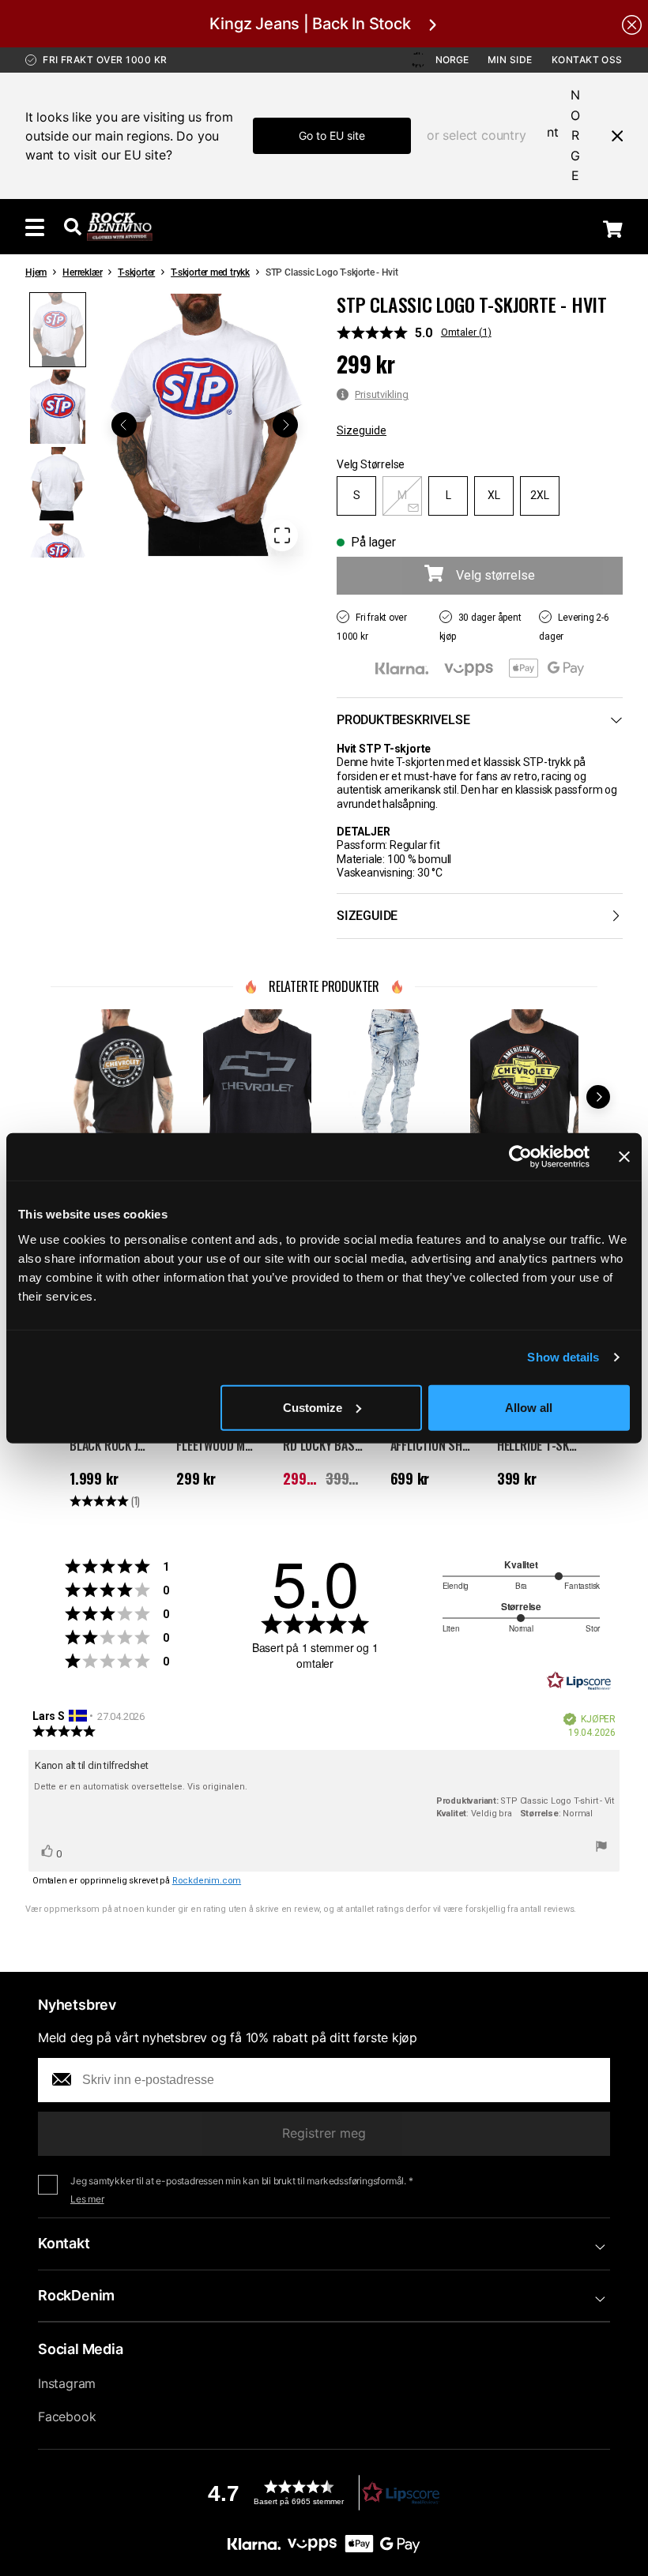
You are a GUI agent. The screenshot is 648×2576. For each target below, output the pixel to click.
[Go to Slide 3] (58, 484)
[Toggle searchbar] (73, 227)
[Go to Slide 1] (58, 330)
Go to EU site (332, 135)
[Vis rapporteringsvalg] (601, 1849)
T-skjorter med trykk (210, 272)
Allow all (529, 1407)
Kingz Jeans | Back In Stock (310, 24)
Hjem (36, 272)
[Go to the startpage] (120, 227)
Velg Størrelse (371, 464)
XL (494, 495)
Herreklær (82, 272)
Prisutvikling (382, 394)
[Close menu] (611, 136)
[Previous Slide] (124, 425)
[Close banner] (624, 1157)
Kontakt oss (587, 60)
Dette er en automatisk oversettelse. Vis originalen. (141, 1787)
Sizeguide (362, 430)
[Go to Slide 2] (58, 406)
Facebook (67, 2416)
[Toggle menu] (35, 227)
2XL (540, 495)
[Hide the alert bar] (632, 24)
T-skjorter (136, 272)
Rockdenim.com (207, 1881)
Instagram (67, 2383)
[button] (205, 425)
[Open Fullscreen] (282, 535)
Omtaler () (466, 332)
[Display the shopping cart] (613, 228)
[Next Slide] (285, 425)
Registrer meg (324, 2133)
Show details (563, 1357)
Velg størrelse (495, 575)
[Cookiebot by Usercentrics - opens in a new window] (520, 1157)
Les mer (87, 2199)
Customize (313, 1407)
